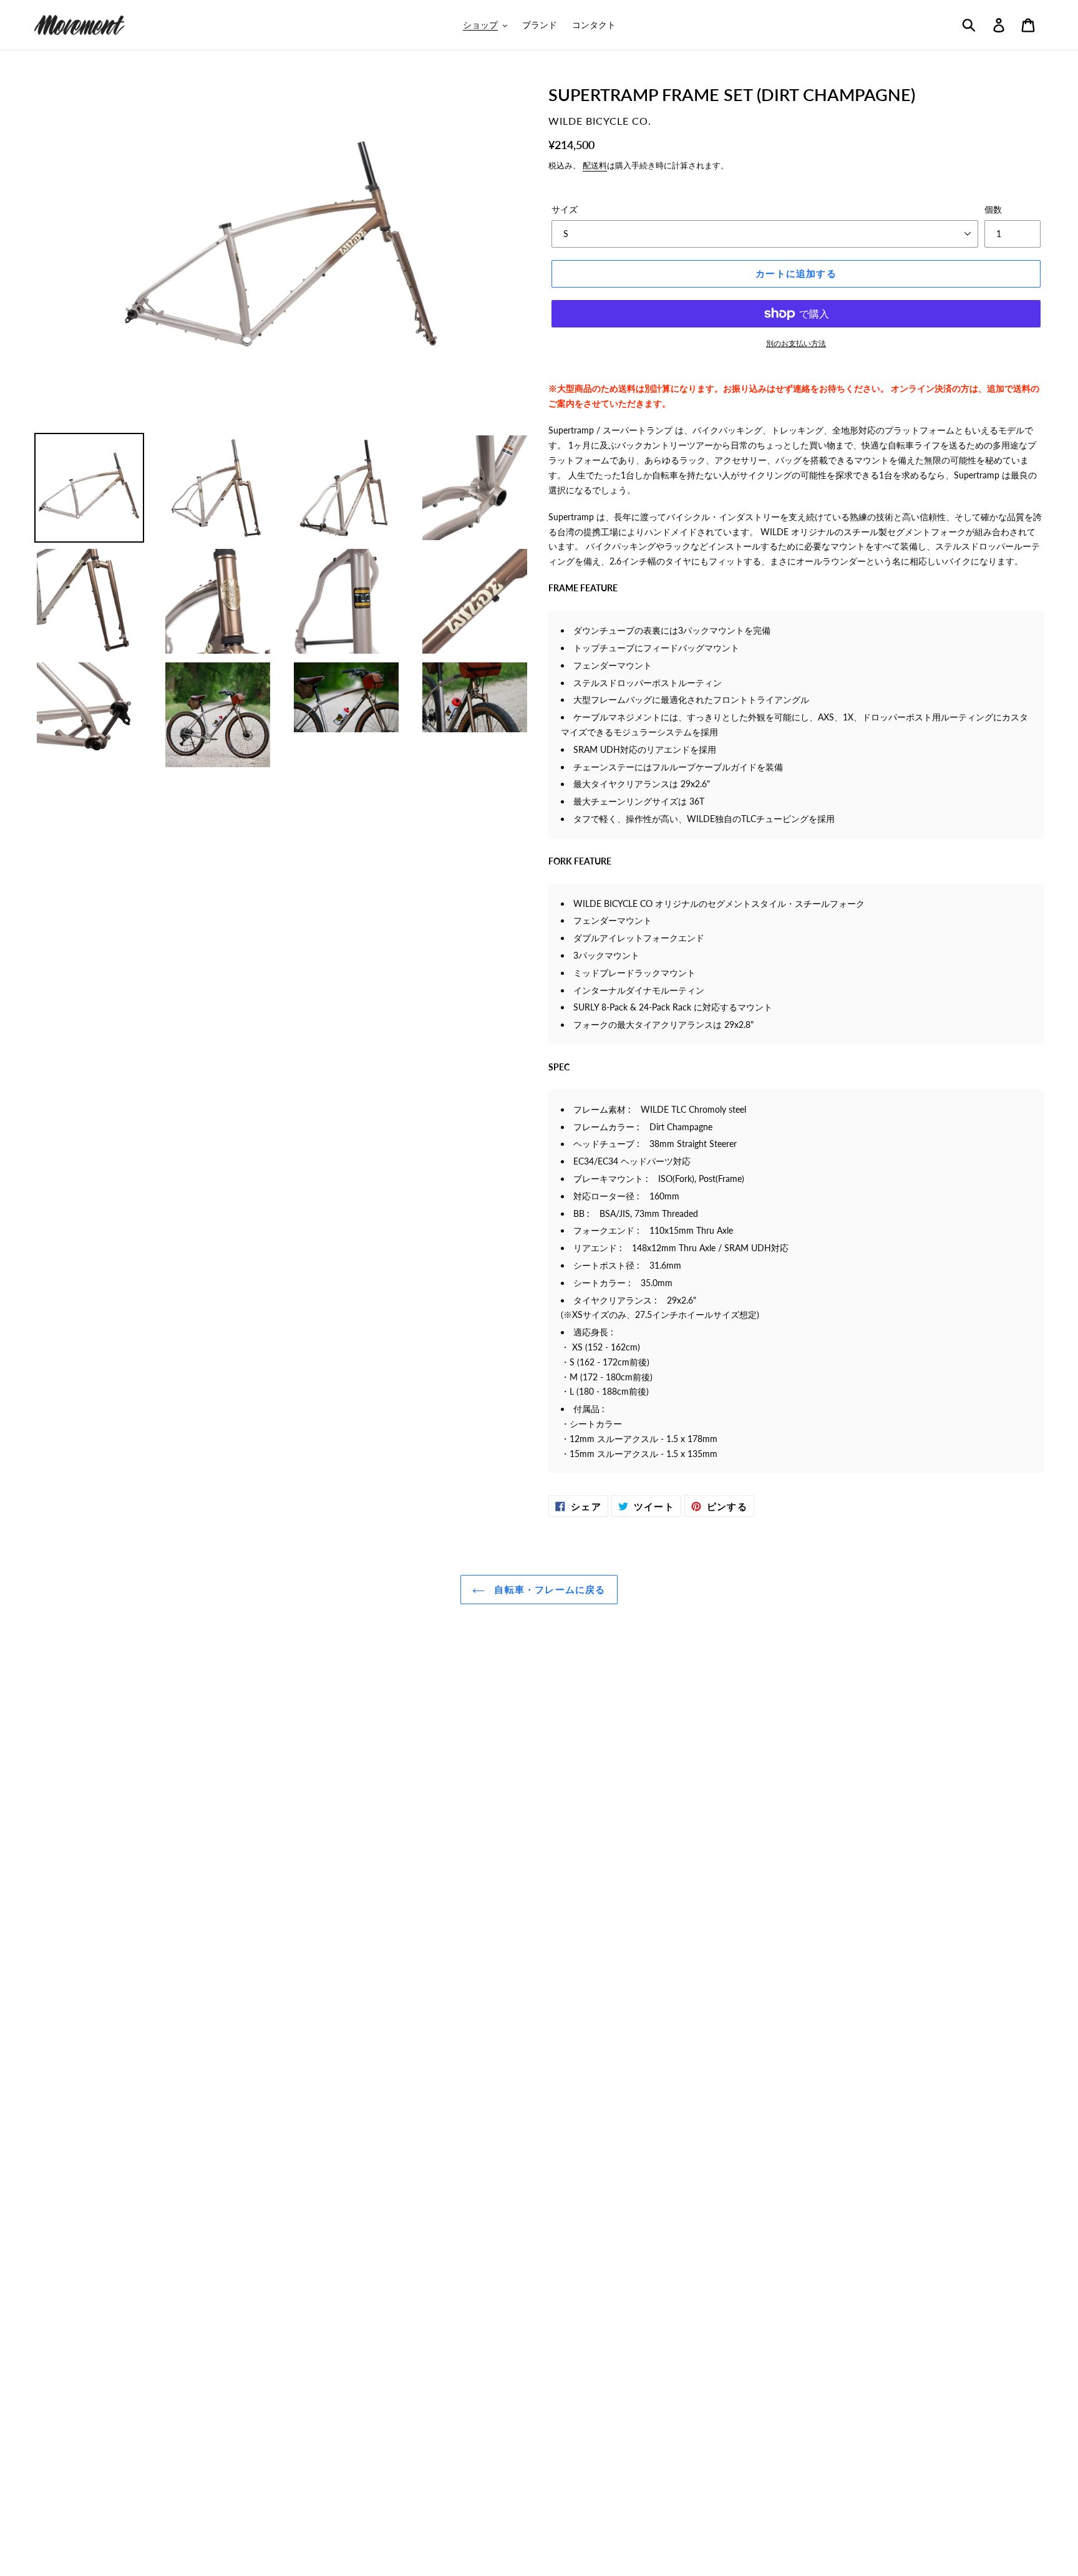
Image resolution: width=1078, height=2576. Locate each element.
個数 (993, 209)
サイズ (565, 209)
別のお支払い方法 (796, 343)
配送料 (595, 165)
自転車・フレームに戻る (548, 1589)
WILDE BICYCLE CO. (600, 121)
